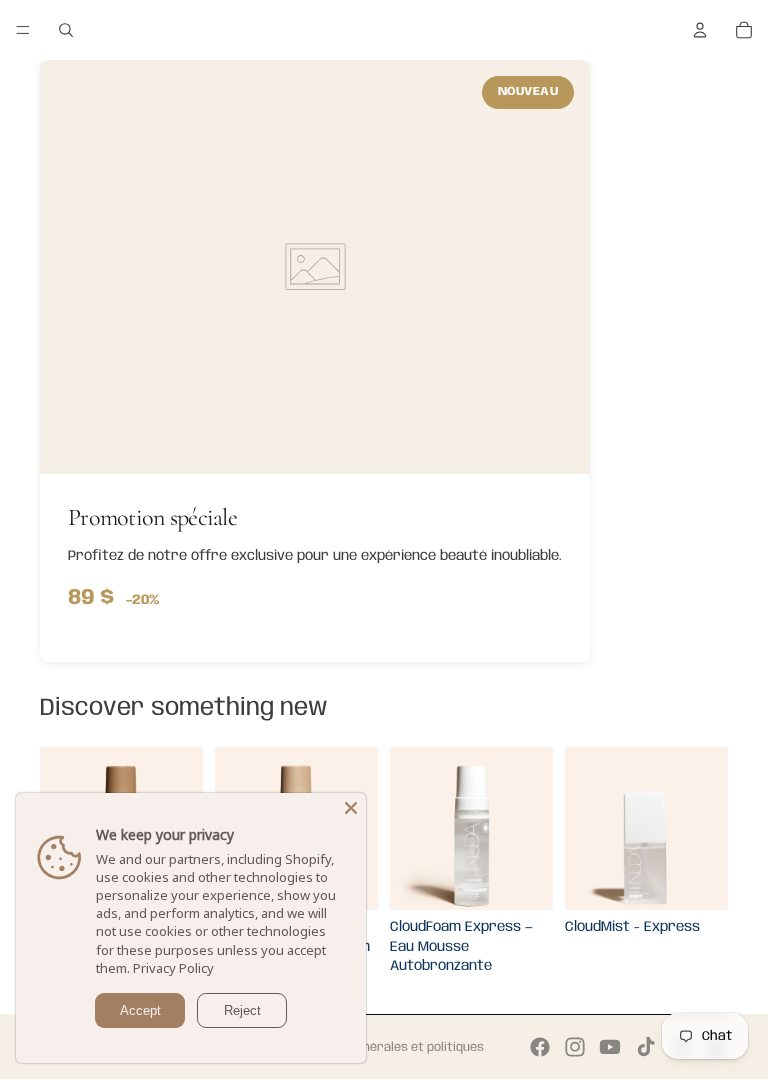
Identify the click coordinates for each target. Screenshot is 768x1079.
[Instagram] (575, 1047)
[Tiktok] (646, 1047)
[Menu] (23, 30)
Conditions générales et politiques (384, 1047)
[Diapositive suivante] (531, 829)
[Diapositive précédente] (412, 829)
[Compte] (700, 30)
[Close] (351, 808)
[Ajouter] (522, 879)
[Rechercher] (66, 30)
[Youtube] (610, 1047)
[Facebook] (540, 1047)
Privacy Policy (173, 968)
